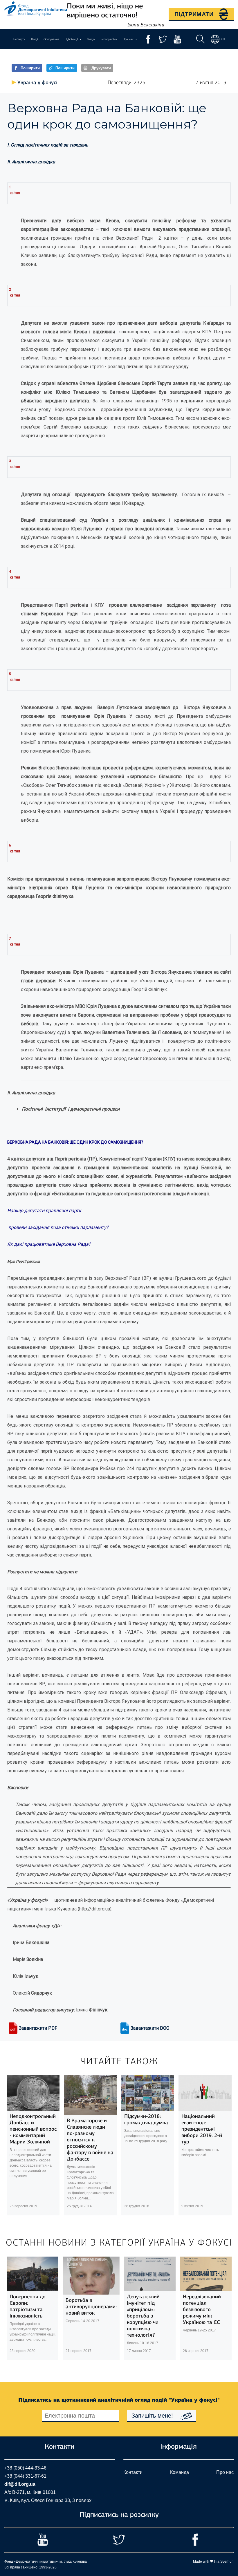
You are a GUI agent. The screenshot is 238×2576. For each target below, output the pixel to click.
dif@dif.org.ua (20, 2484)
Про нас (225, 2472)
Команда (180, 2472)
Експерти (19, 39)
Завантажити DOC (150, 2028)
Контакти (133, 2472)
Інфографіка (109, 39)
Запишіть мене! (152, 2416)
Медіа (91, 39)
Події (34, 39)
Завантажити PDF (38, 2028)
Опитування (51, 39)
